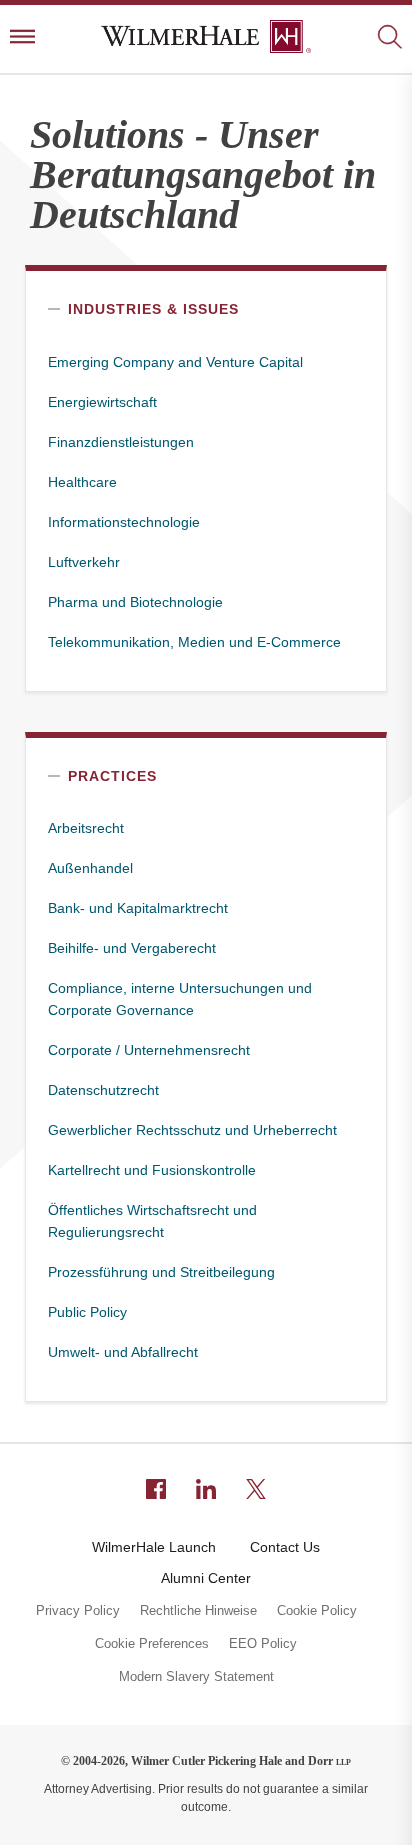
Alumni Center (206, 1578)
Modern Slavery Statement (196, 1677)
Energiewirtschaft (102, 402)
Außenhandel (90, 868)
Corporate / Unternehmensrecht (149, 1050)
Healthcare (82, 482)
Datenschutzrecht (103, 1090)
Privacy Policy (78, 1611)
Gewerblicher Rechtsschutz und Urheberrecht (192, 1130)
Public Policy (87, 1312)
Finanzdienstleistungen (121, 442)
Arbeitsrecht (86, 828)
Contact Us (285, 1547)
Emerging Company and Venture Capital (175, 362)
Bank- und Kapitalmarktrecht (138, 908)
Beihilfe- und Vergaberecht (132, 948)
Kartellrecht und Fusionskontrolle (152, 1170)
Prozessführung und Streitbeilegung (161, 1272)
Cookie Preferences (152, 1644)
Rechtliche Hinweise (198, 1611)
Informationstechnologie (124, 522)
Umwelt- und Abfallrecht (123, 1352)
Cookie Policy (317, 1611)
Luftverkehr (84, 562)
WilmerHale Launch (154, 1547)
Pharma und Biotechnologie (135, 602)
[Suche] (389, 38)
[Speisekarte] (22, 38)
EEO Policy (263, 1644)
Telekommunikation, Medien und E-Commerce (194, 642)
